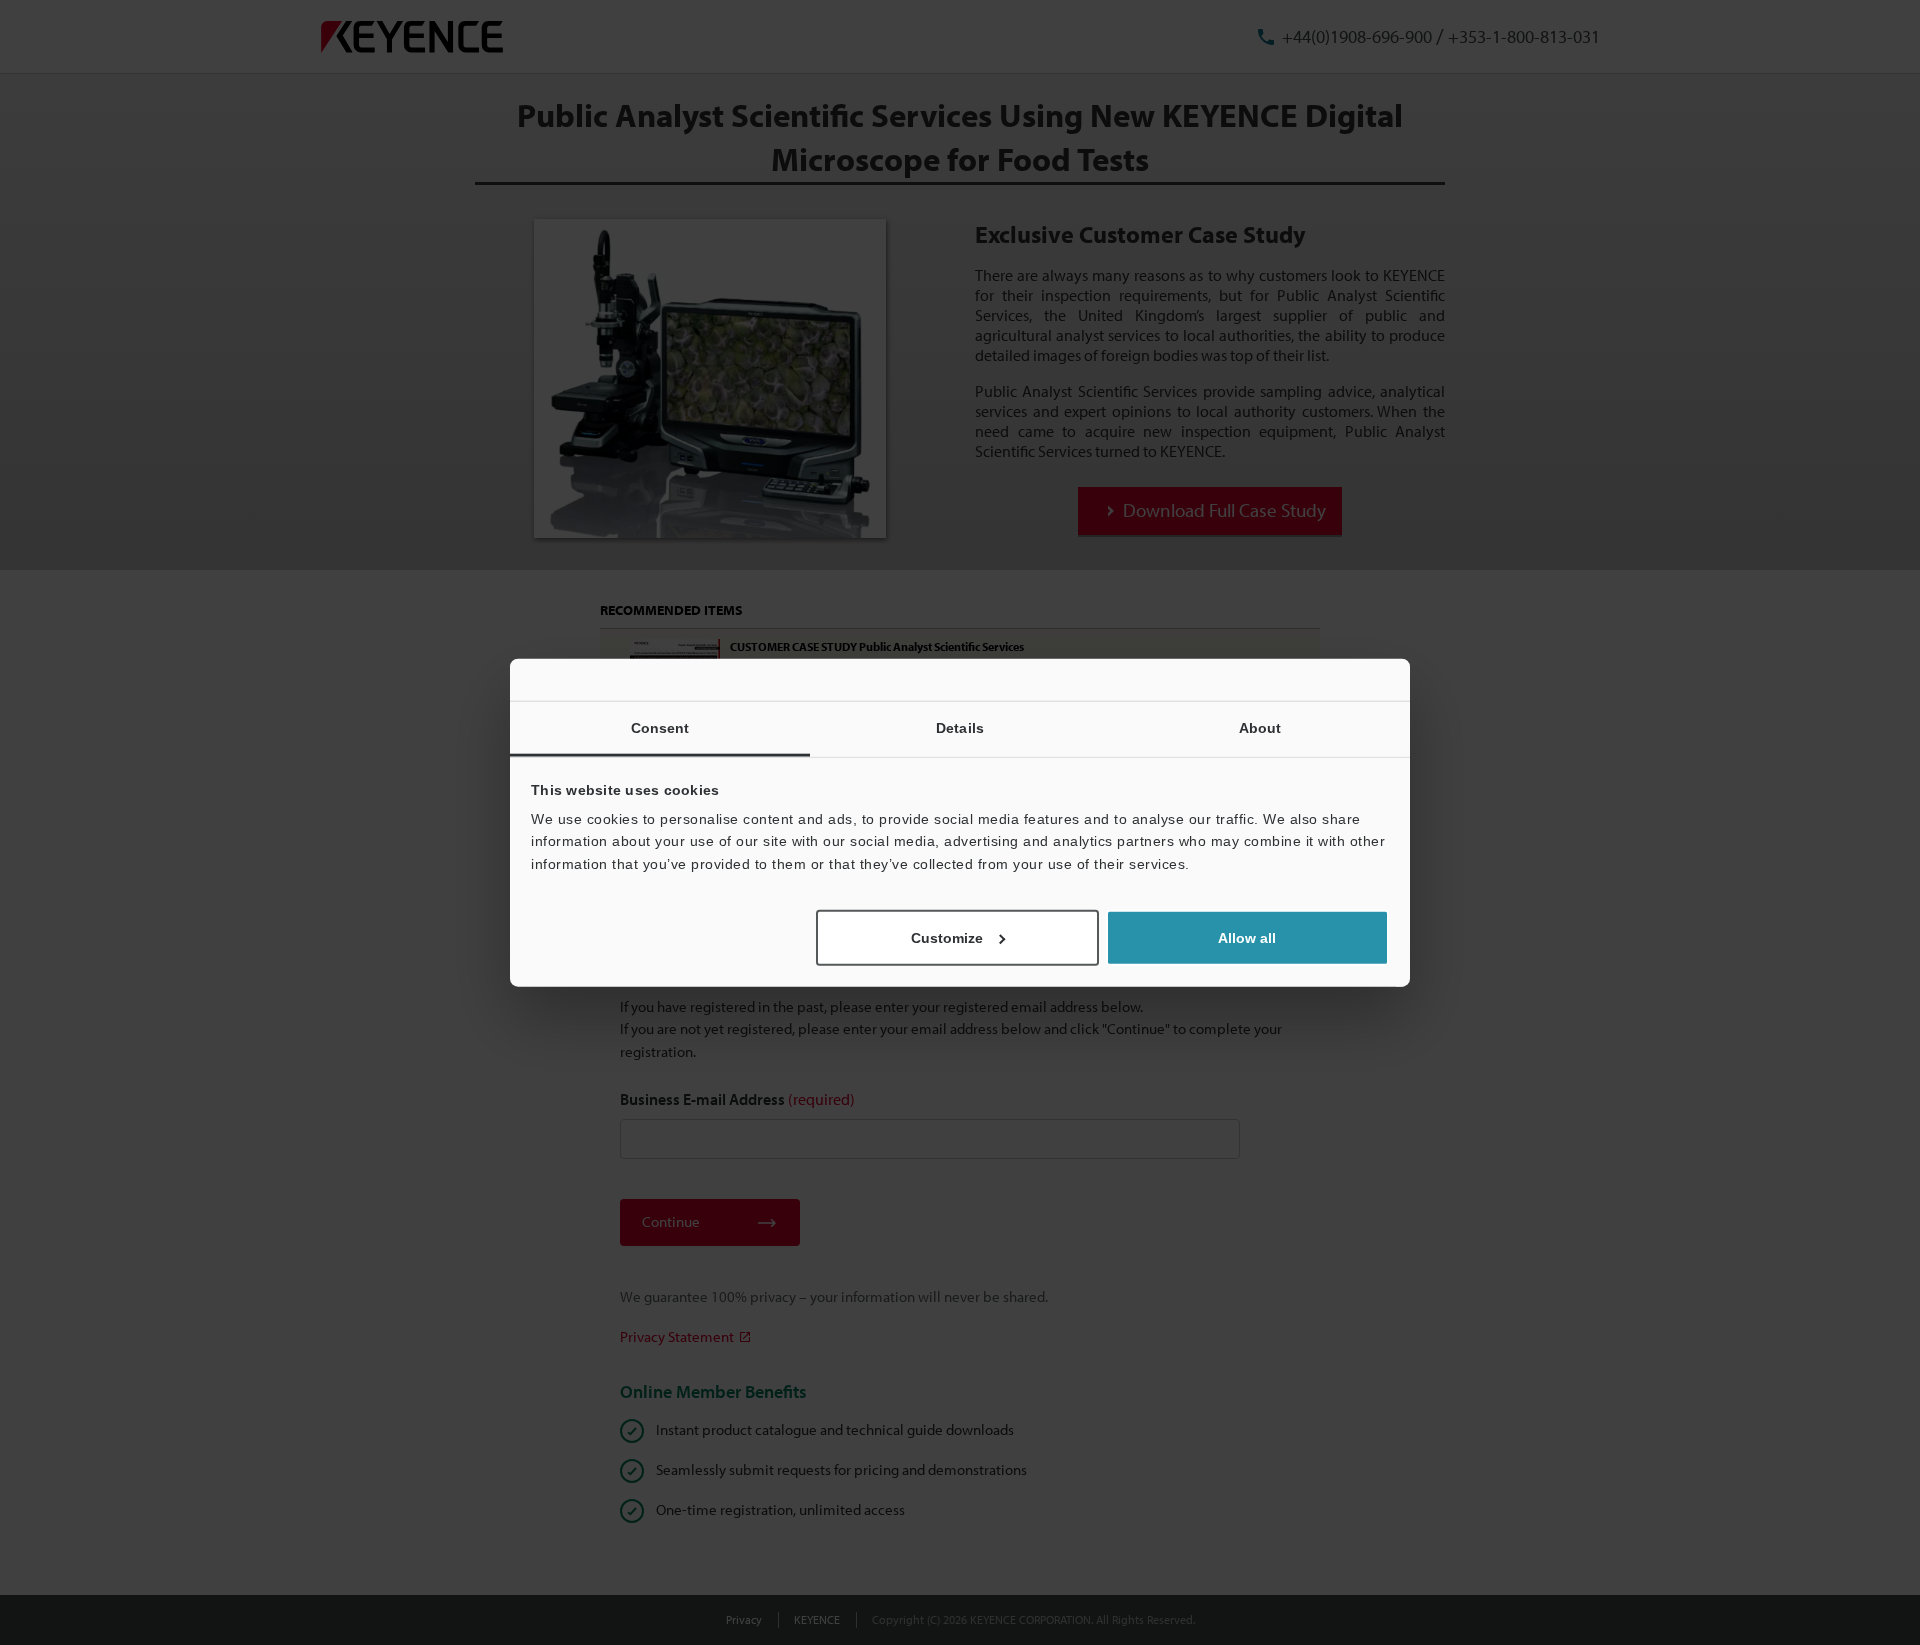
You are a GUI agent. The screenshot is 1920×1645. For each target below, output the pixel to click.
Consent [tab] (660, 727)
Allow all (1247, 938)
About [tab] (1260, 727)
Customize (947, 938)
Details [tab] (960, 727)
